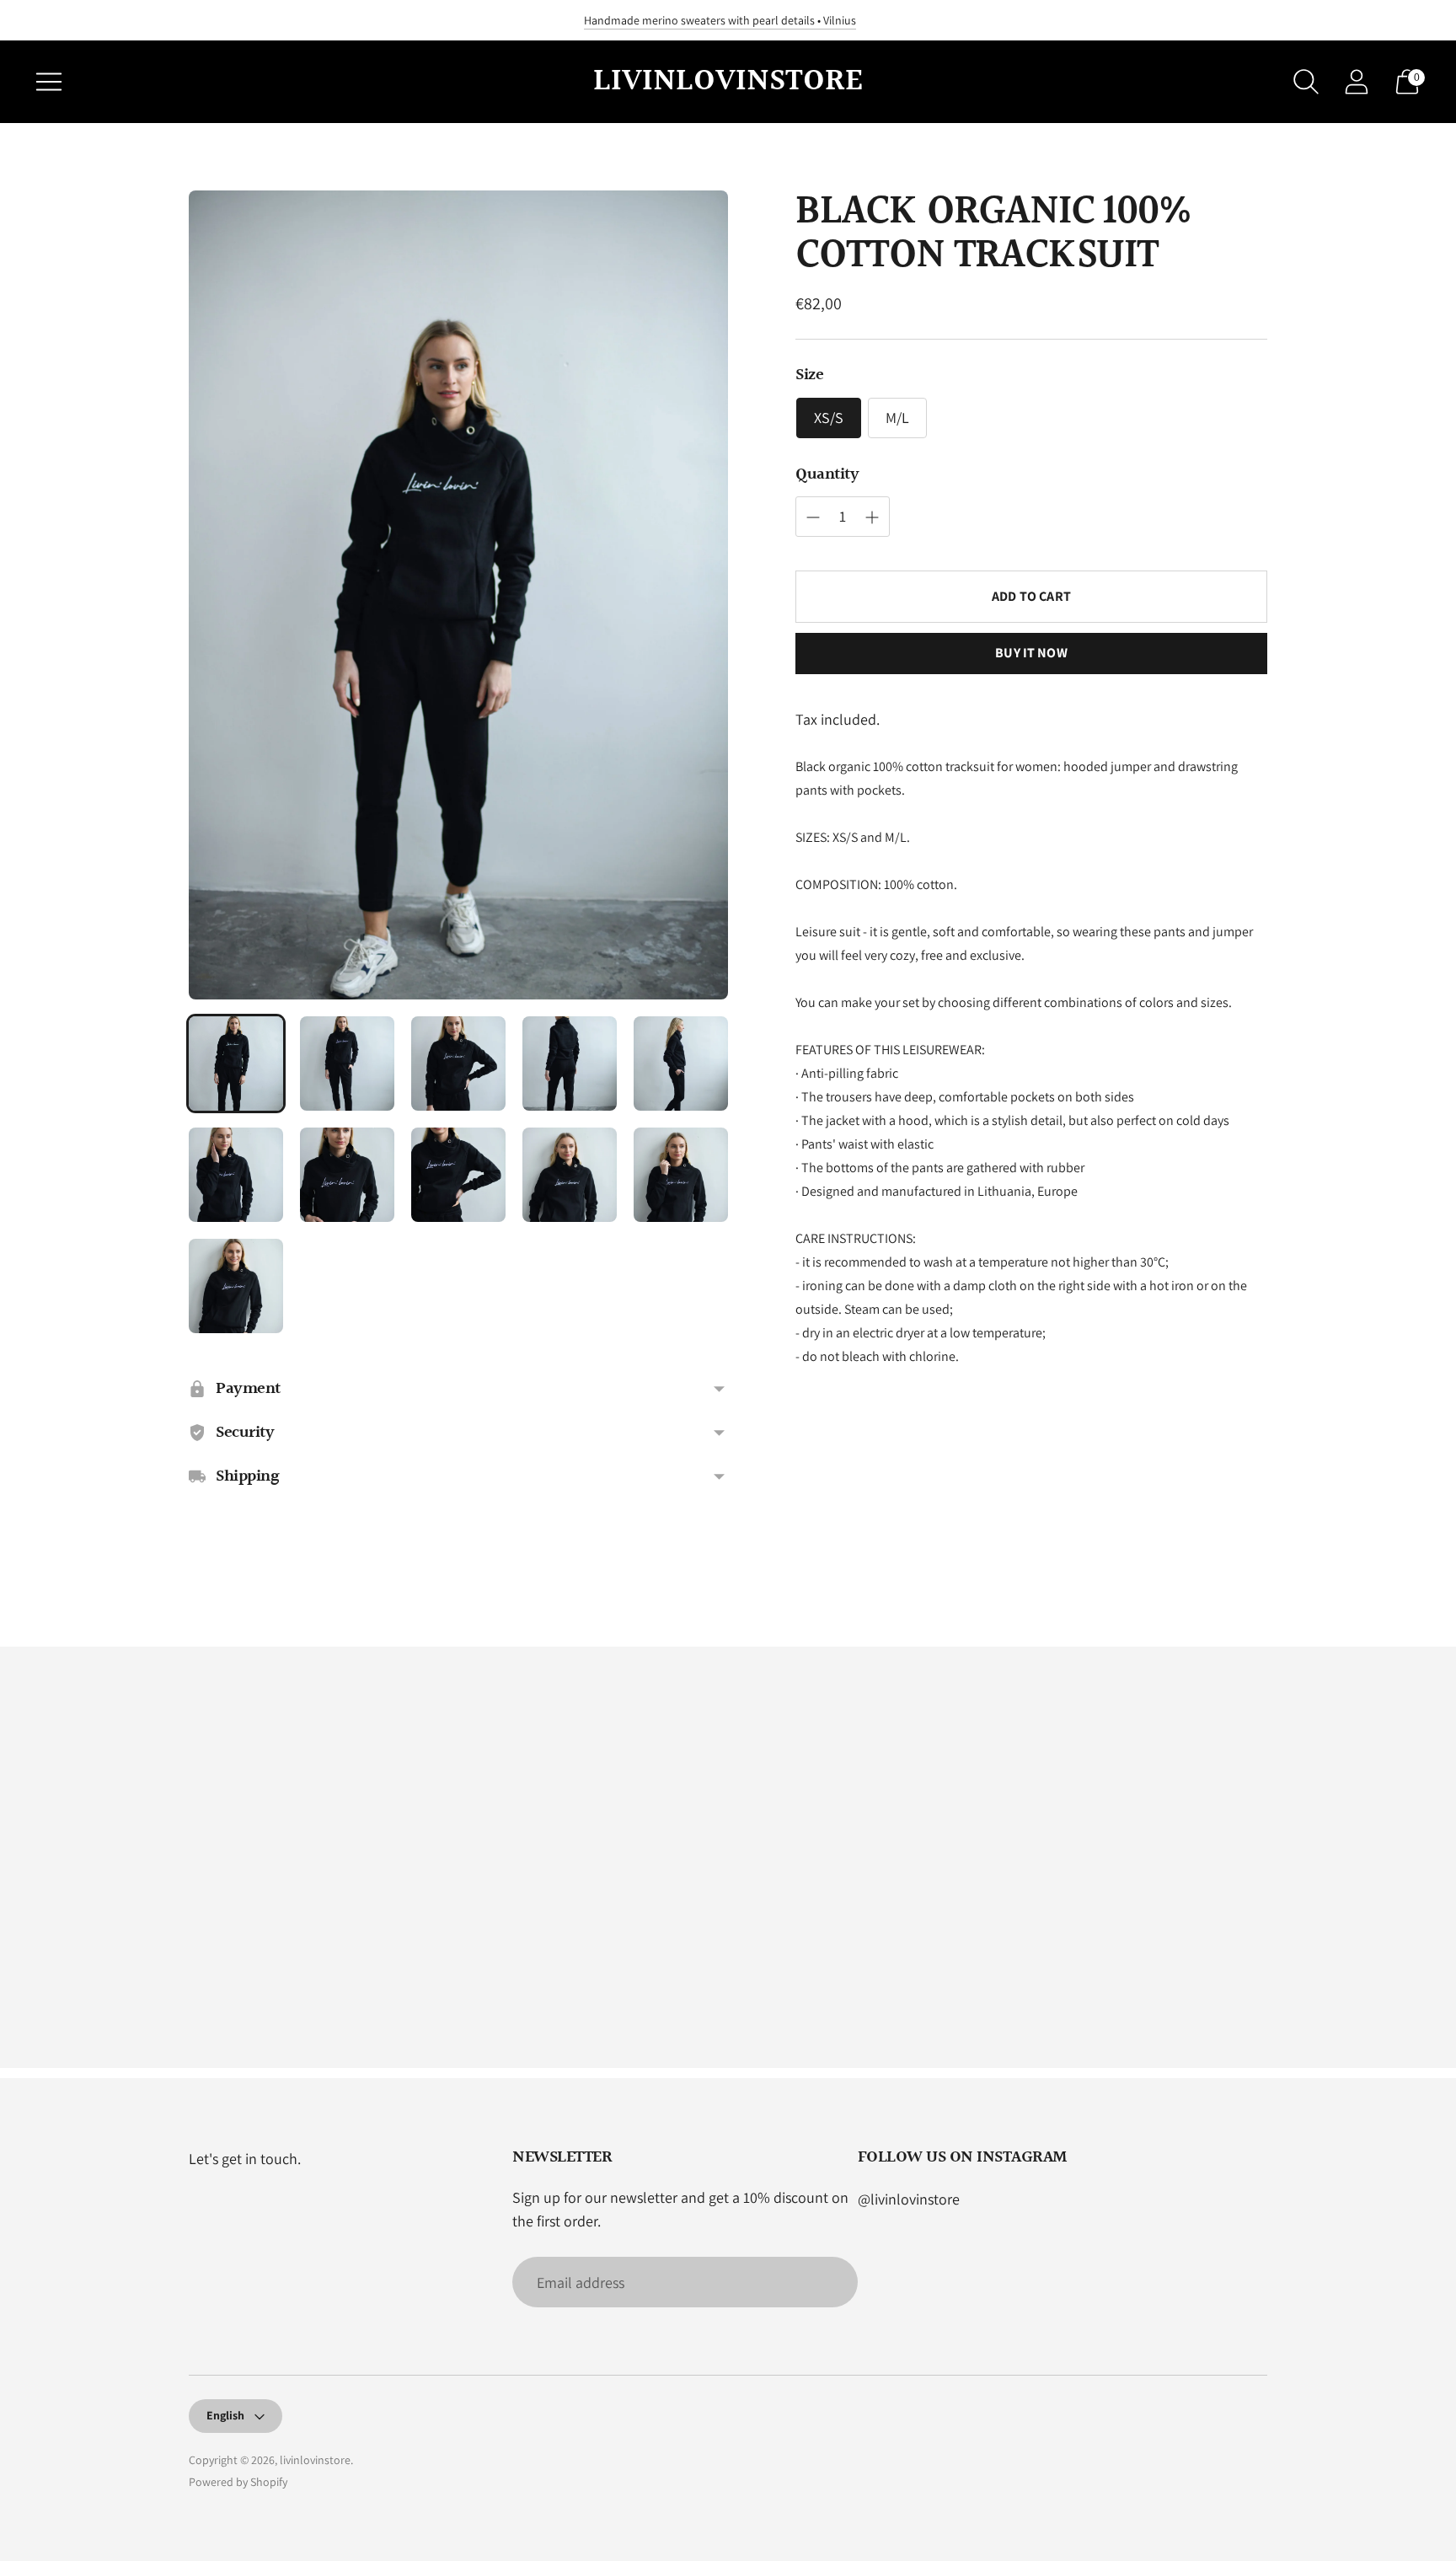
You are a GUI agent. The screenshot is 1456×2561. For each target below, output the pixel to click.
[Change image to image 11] (236, 1286)
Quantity (827, 474)
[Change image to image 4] (570, 1064)
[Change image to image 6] (236, 1175)
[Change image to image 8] (458, 1175)
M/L (897, 418)
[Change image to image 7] (347, 1175)
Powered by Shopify (238, 2482)
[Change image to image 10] (681, 1175)
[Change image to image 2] (347, 1064)
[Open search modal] (1306, 82)
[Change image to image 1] (236, 1064)
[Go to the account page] (1357, 82)
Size (809, 375)
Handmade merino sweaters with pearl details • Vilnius (720, 20)
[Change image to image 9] (570, 1175)
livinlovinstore (315, 2460)
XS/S (829, 418)
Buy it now (1031, 653)
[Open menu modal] (49, 82)
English (225, 2415)
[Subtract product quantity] (872, 517)
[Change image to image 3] (458, 1064)
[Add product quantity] (813, 517)
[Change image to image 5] (681, 1064)
